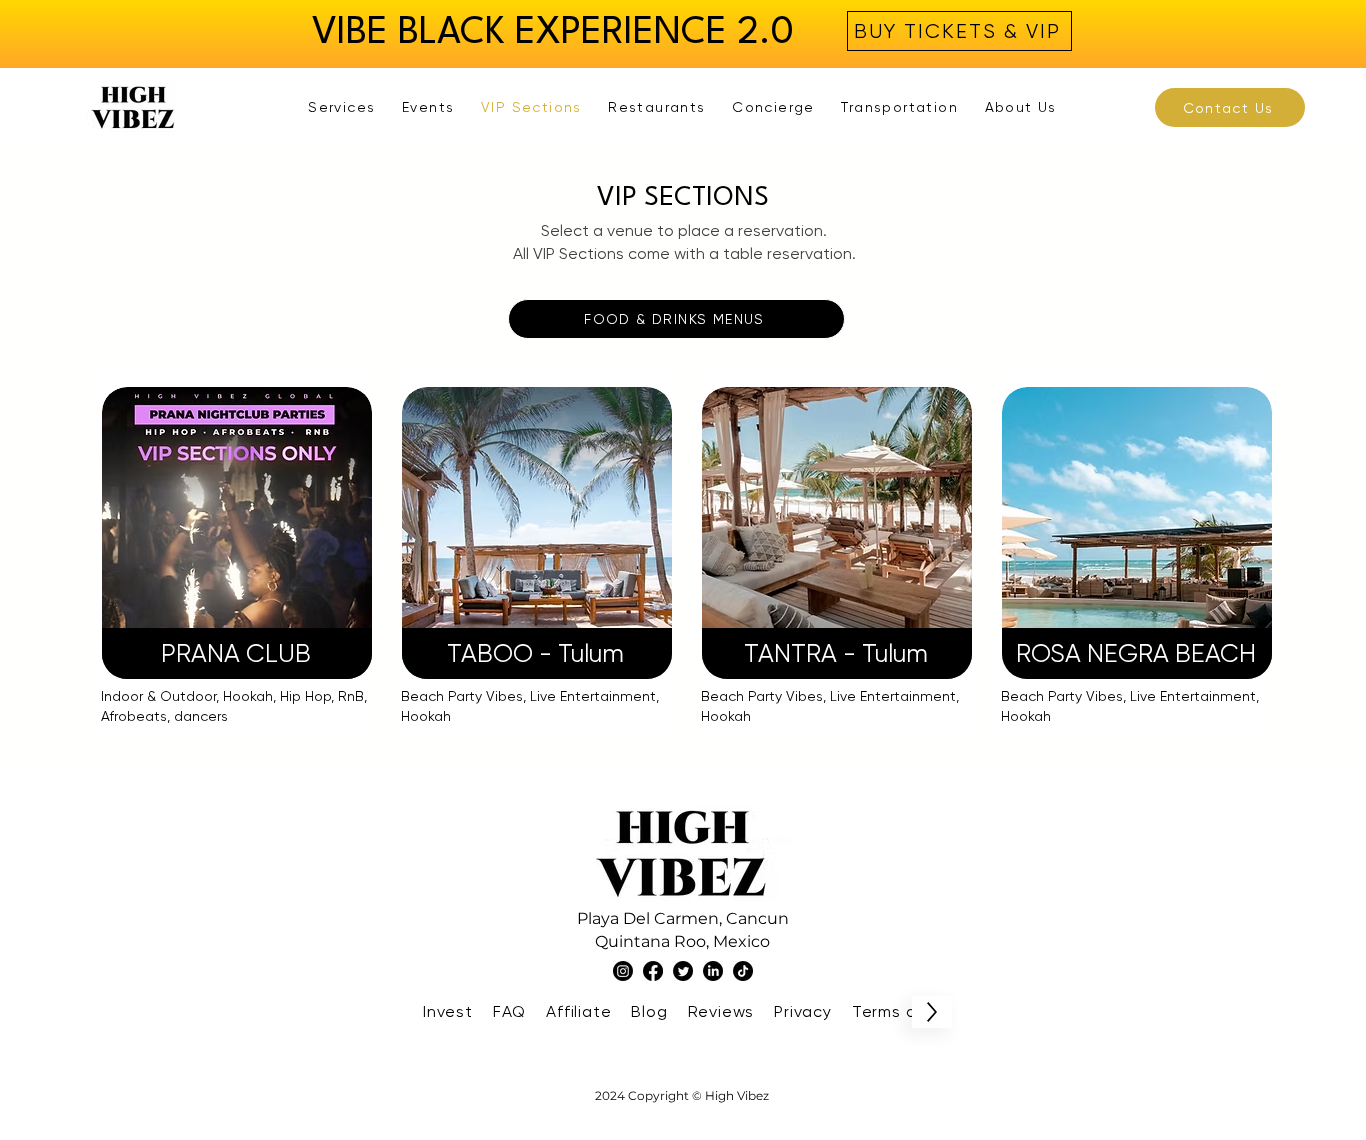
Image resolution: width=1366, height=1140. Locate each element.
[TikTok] (743, 971)
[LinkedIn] (713, 971)
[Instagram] (623, 971)
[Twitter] (683, 971)
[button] (342, 107)
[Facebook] (653, 971)
